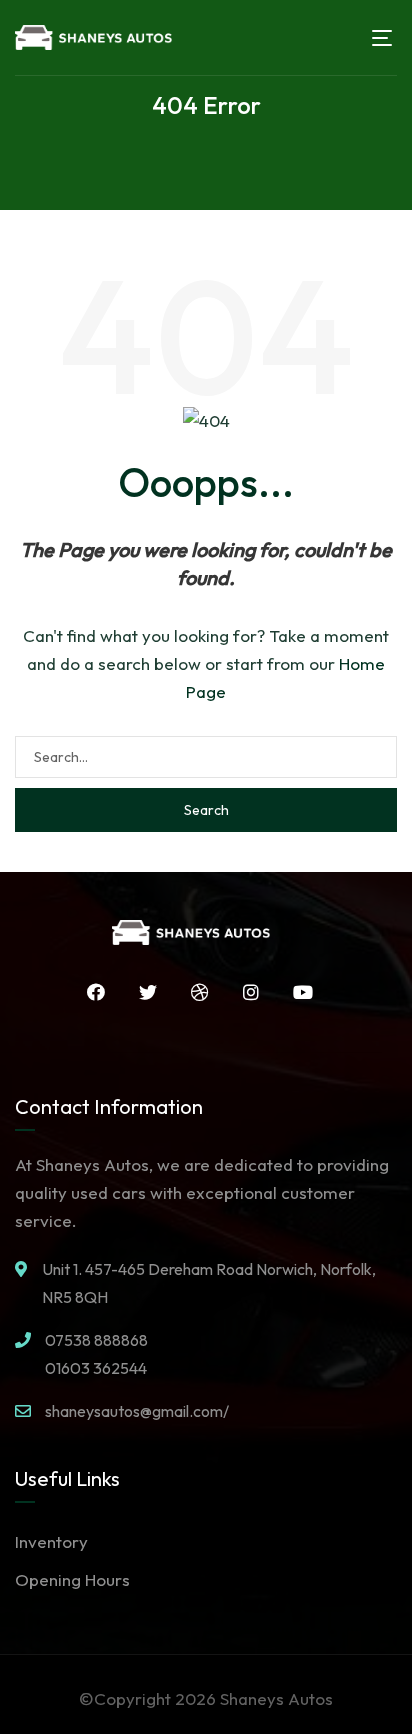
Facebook (89, 992)
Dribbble (193, 992)
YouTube (296, 992)
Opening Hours (72, 1579)
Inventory (51, 1541)
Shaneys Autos (276, 1698)
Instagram (244, 992)
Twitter (141, 992)
